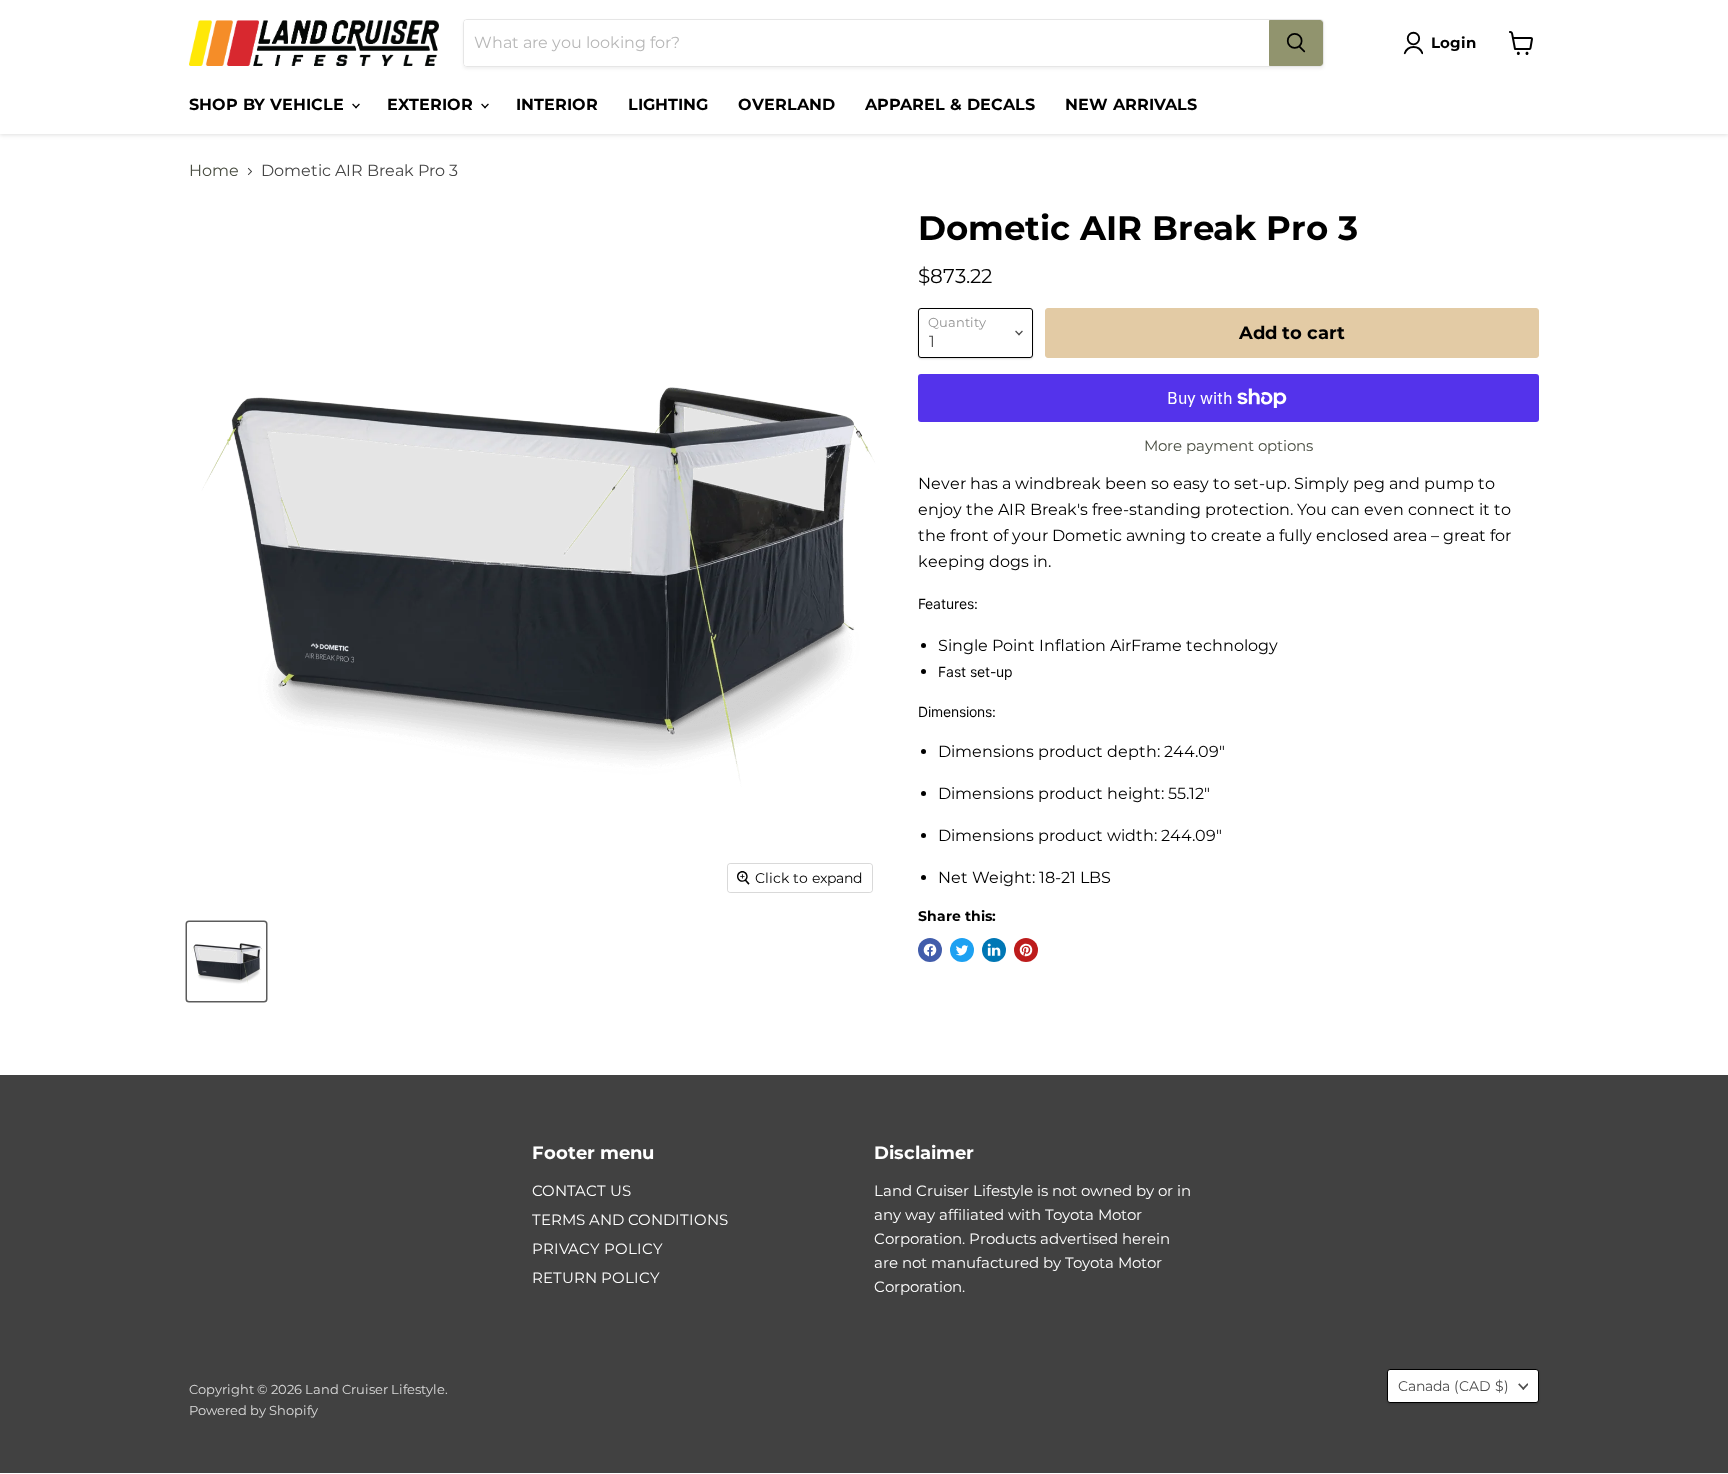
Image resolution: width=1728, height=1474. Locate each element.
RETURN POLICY (596, 1277)
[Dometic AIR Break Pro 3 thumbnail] (226, 961)
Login (1453, 42)
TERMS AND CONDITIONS (630, 1219)
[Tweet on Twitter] (962, 950)
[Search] (1296, 43)
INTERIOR (557, 104)
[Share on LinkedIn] (994, 950)
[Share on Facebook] (930, 950)
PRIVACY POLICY (597, 1248)
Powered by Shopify (253, 1410)
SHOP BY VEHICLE (269, 104)
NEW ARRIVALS (1131, 104)
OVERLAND (786, 104)
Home (214, 171)
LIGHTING (668, 104)
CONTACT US (581, 1190)
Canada (1453, 1386)
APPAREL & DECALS (950, 104)
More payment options (1228, 445)
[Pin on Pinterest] (1026, 950)
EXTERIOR (432, 104)
